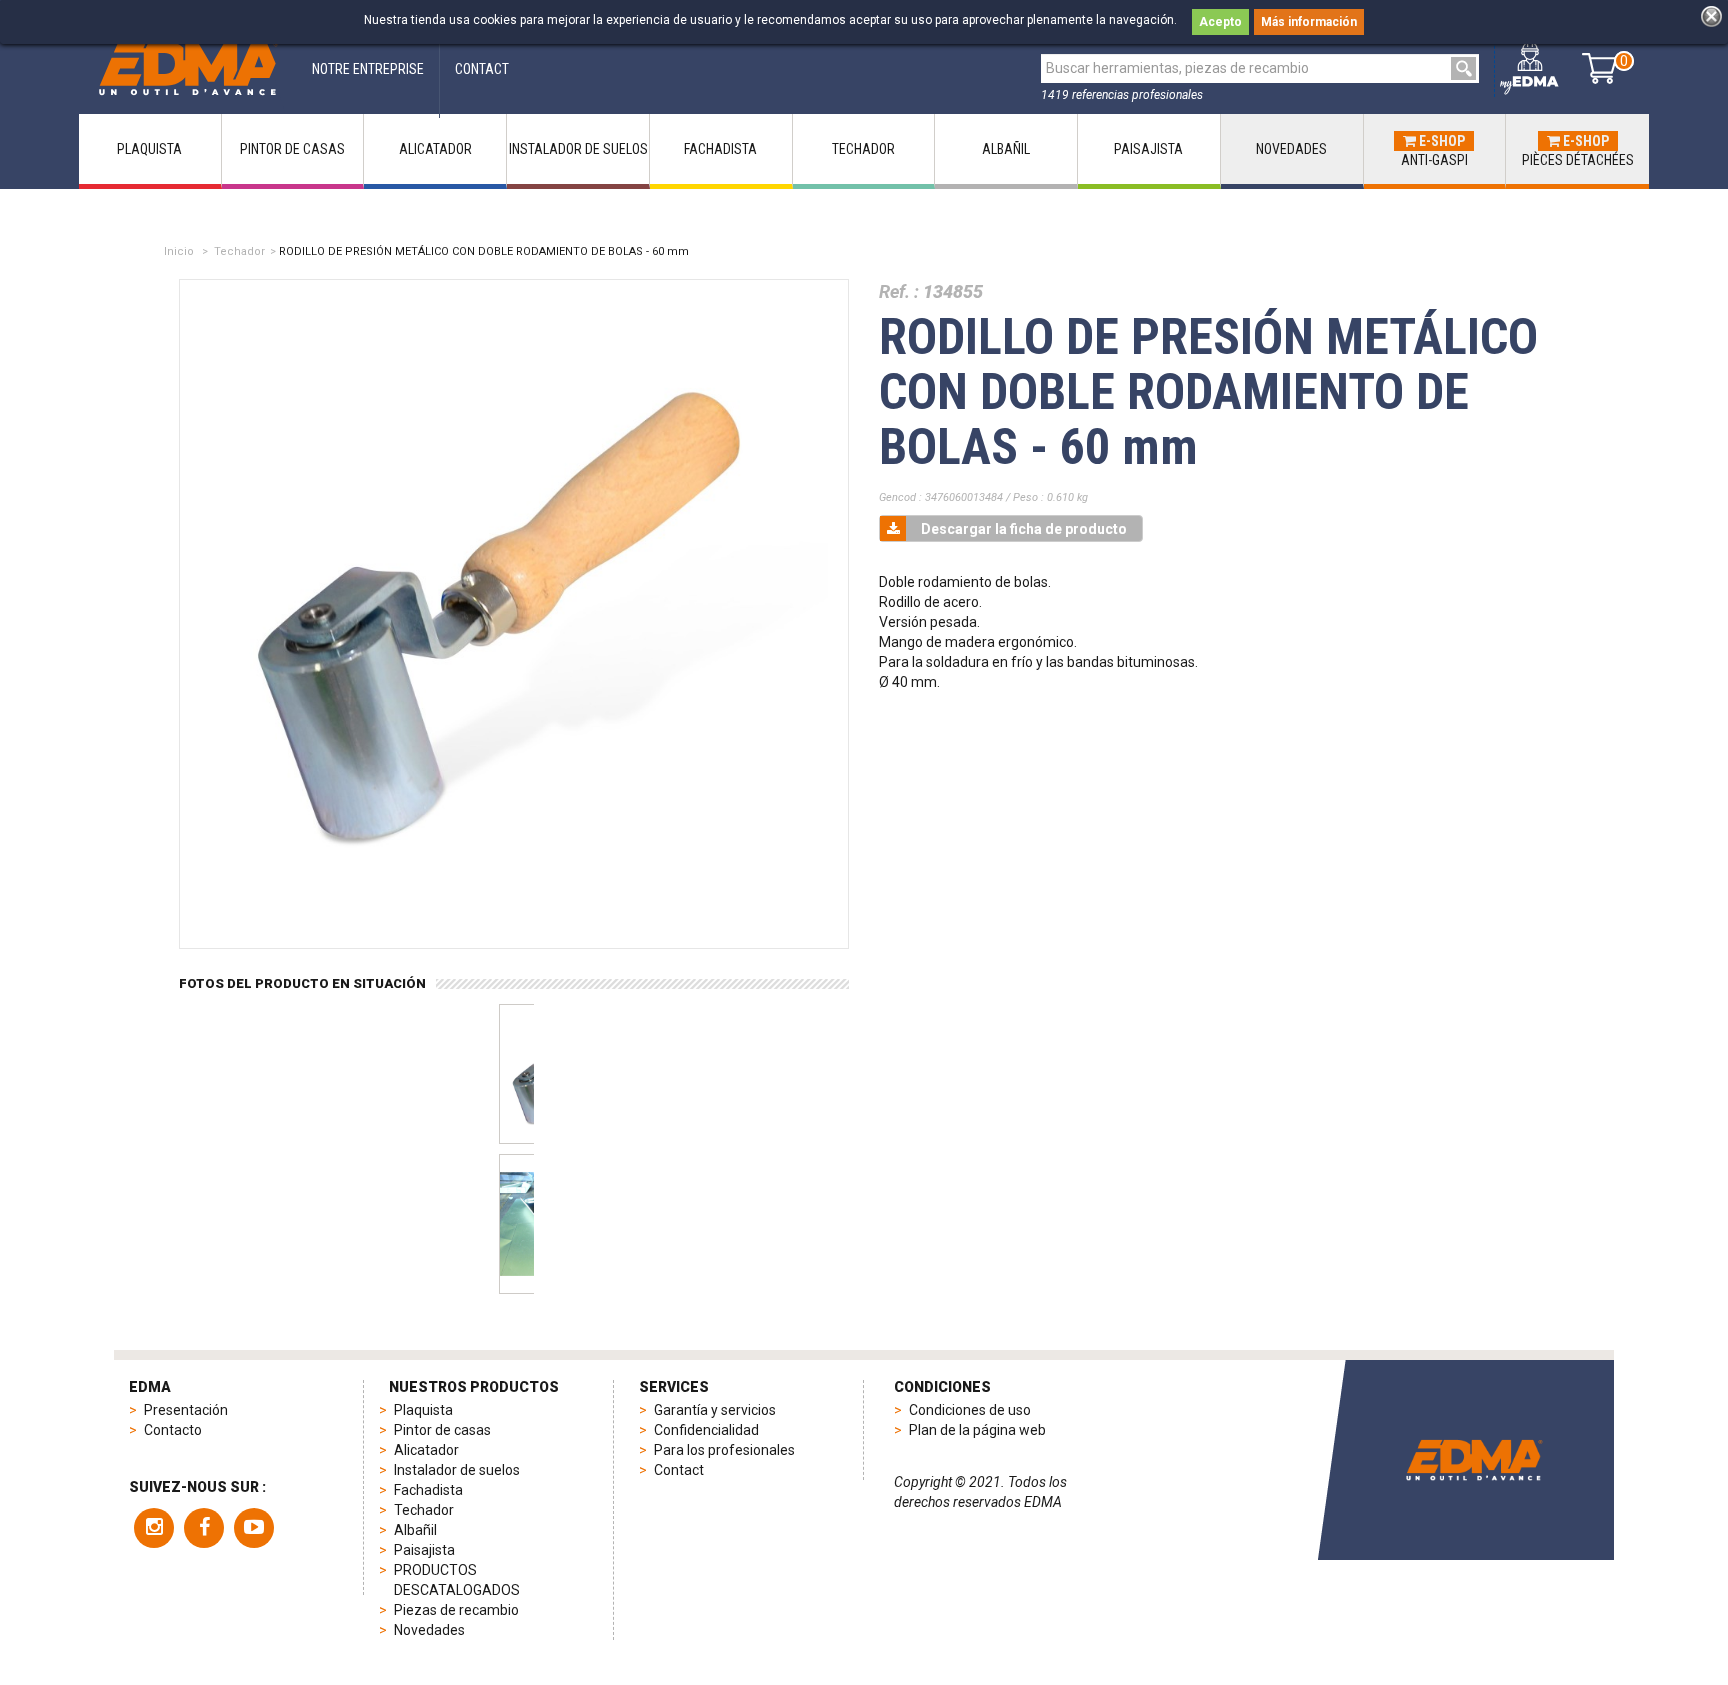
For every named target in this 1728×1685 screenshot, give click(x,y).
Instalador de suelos (457, 1470)
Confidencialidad (706, 1430)
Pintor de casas (442, 1430)
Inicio (179, 251)
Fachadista (428, 1490)
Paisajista (424, 1550)
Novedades (429, 1630)
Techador (239, 251)
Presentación (186, 1410)
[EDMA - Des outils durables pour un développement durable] (1474, 1460)
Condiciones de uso (970, 1410)
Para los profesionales (724, 1450)
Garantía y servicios (715, 1410)
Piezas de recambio (456, 1610)
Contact (679, 1470)
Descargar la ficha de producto (1024, 529)
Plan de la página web (977, 1430)
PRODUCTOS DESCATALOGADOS (457, 1580)
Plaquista (423, 1410)
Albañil (415, 1530)
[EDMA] (188, 68)
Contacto (173, 1430)
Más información (1309, 22)
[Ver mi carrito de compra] (1599, 68)
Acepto (1220, 22)
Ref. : (899, 291)
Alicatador (426, 1450)
